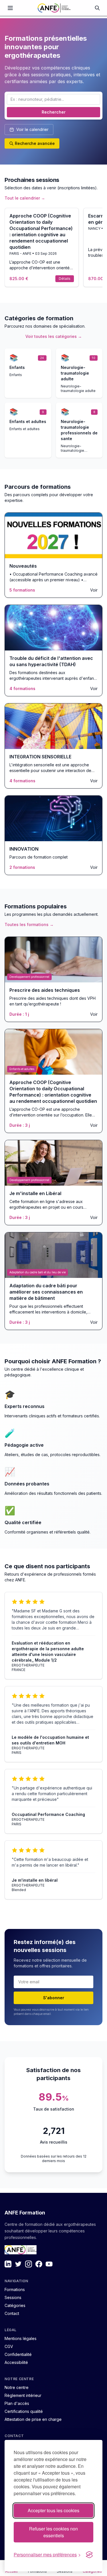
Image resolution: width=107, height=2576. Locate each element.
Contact (12, 2313)
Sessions (13, 2297)
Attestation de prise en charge (33, 2419)
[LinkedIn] (8, 2264)
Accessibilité (16, 2362)
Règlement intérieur (23, 2395)
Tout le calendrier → (25, 198)
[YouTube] (49, 2264)
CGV (9, 2346)
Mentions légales (21, 2338)
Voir (94, 590)
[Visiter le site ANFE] (21, 2250)
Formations (15, 2289)
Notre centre (17, 2387)
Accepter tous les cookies (53, 2510)
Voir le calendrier (32, 129)
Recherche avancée (35, 143)
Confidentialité (18, 2354)
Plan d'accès (17, 2403)
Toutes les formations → (29, 924)
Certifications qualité (24, 2411)
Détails (65, 279)
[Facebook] (39, 2264)
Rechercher (54, 112)
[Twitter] (18, 2264)
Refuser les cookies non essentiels (53, 2532)
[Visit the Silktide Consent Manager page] (89, 2555)
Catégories (15, 2305)
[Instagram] (29, 2264)
